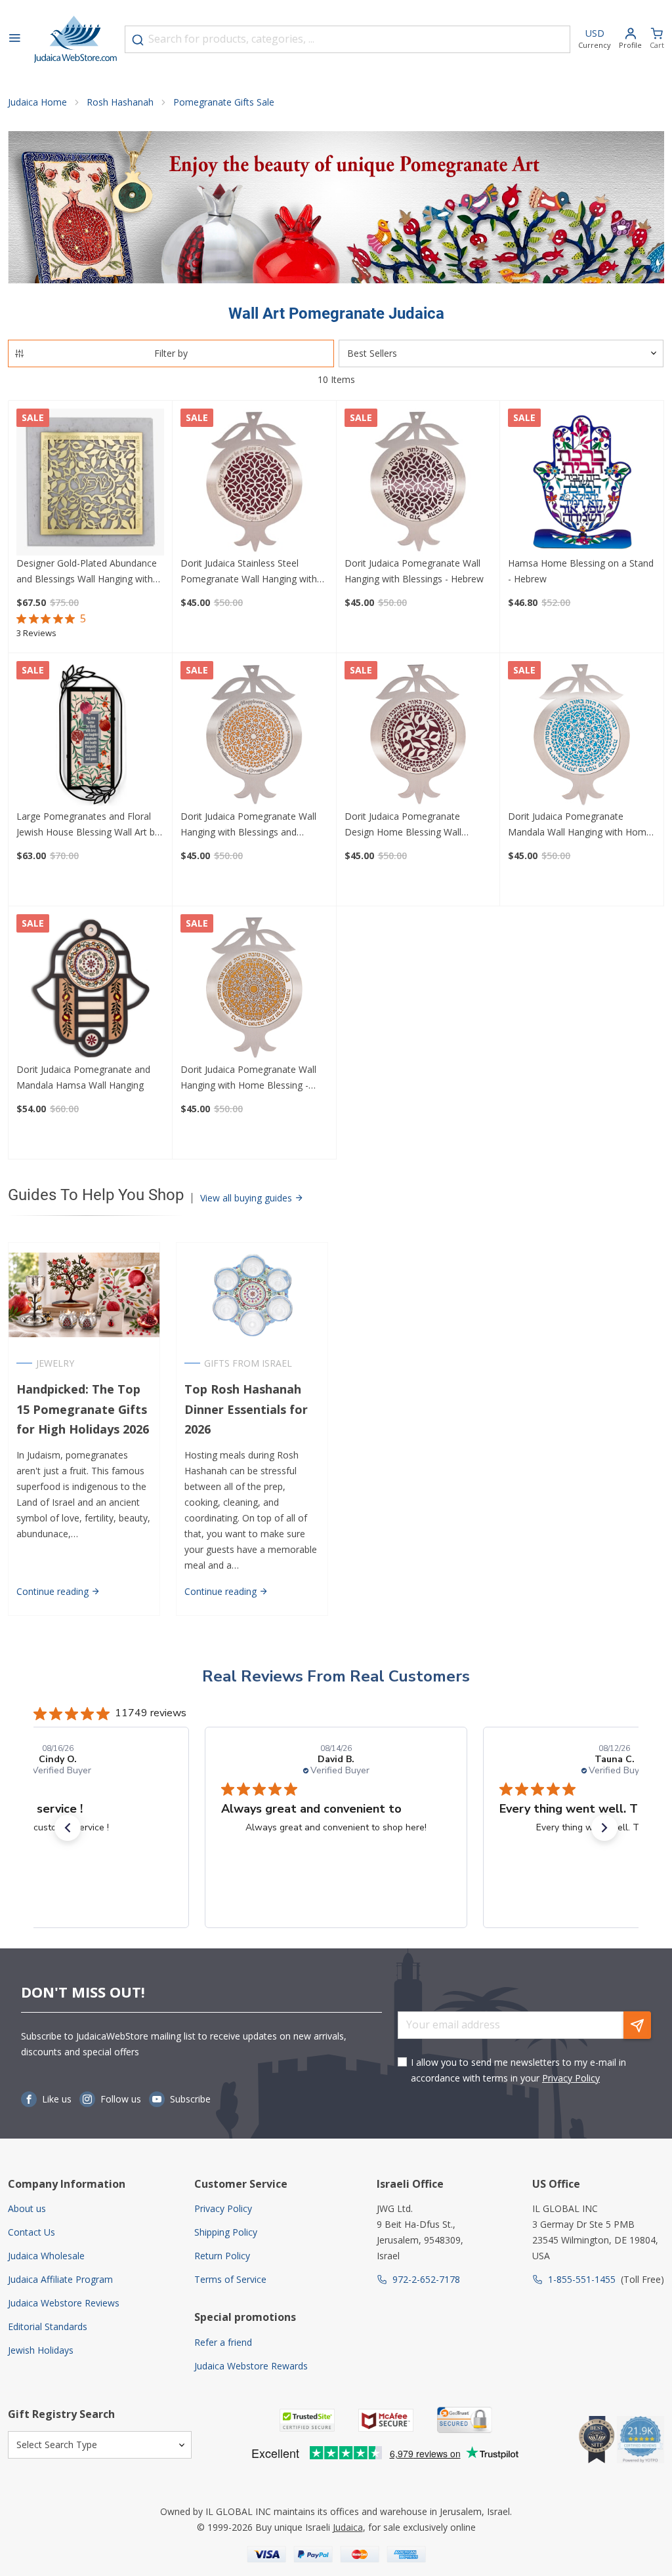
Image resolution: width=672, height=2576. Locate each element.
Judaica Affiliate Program (60, 2279)
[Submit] (138, 40)
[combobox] (347, 39)
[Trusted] (307, 2420)
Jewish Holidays (41, 2350)
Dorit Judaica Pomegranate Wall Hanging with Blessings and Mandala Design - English (248, 825)
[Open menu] (14, 39)
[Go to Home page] (75, 39)
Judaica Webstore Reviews (64, 2303)
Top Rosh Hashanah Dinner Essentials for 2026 (246, 1409)
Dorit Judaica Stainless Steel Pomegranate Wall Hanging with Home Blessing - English (249, 572)
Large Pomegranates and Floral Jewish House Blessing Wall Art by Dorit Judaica (88, 825)
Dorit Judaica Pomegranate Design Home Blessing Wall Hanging (403, 825)
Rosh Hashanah (120, 102)
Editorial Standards (48, 2326)
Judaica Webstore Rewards (251, 2366)
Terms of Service (230, 2279)
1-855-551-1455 (582, 2279)
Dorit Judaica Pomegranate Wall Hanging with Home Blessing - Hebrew (248, 1078)
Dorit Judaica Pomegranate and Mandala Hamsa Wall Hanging (83, 1077)
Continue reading (54, 1591)
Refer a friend (223, 2342)
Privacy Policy (571, 2078)
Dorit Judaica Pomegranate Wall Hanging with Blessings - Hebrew (414, 571)
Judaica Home (37, 102)
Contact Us (31, 2232)
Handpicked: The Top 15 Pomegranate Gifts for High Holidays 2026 (83, 1409)
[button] (68, 1828)
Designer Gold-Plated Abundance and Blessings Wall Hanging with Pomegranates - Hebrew (87, 572)
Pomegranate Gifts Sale (224, 102)
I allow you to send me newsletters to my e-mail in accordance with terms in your (518, 2070)
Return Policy (222, 2256)
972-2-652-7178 (426, 2279)
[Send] (637, 2025)
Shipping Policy (226, 2232)
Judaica (348, 2527)
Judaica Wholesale (46, 2256)
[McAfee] (386, 2420)
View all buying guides (247, 1198)
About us (27, 2208)
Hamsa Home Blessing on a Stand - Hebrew (581, 571)
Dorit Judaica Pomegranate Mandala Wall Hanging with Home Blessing (580, 825)
